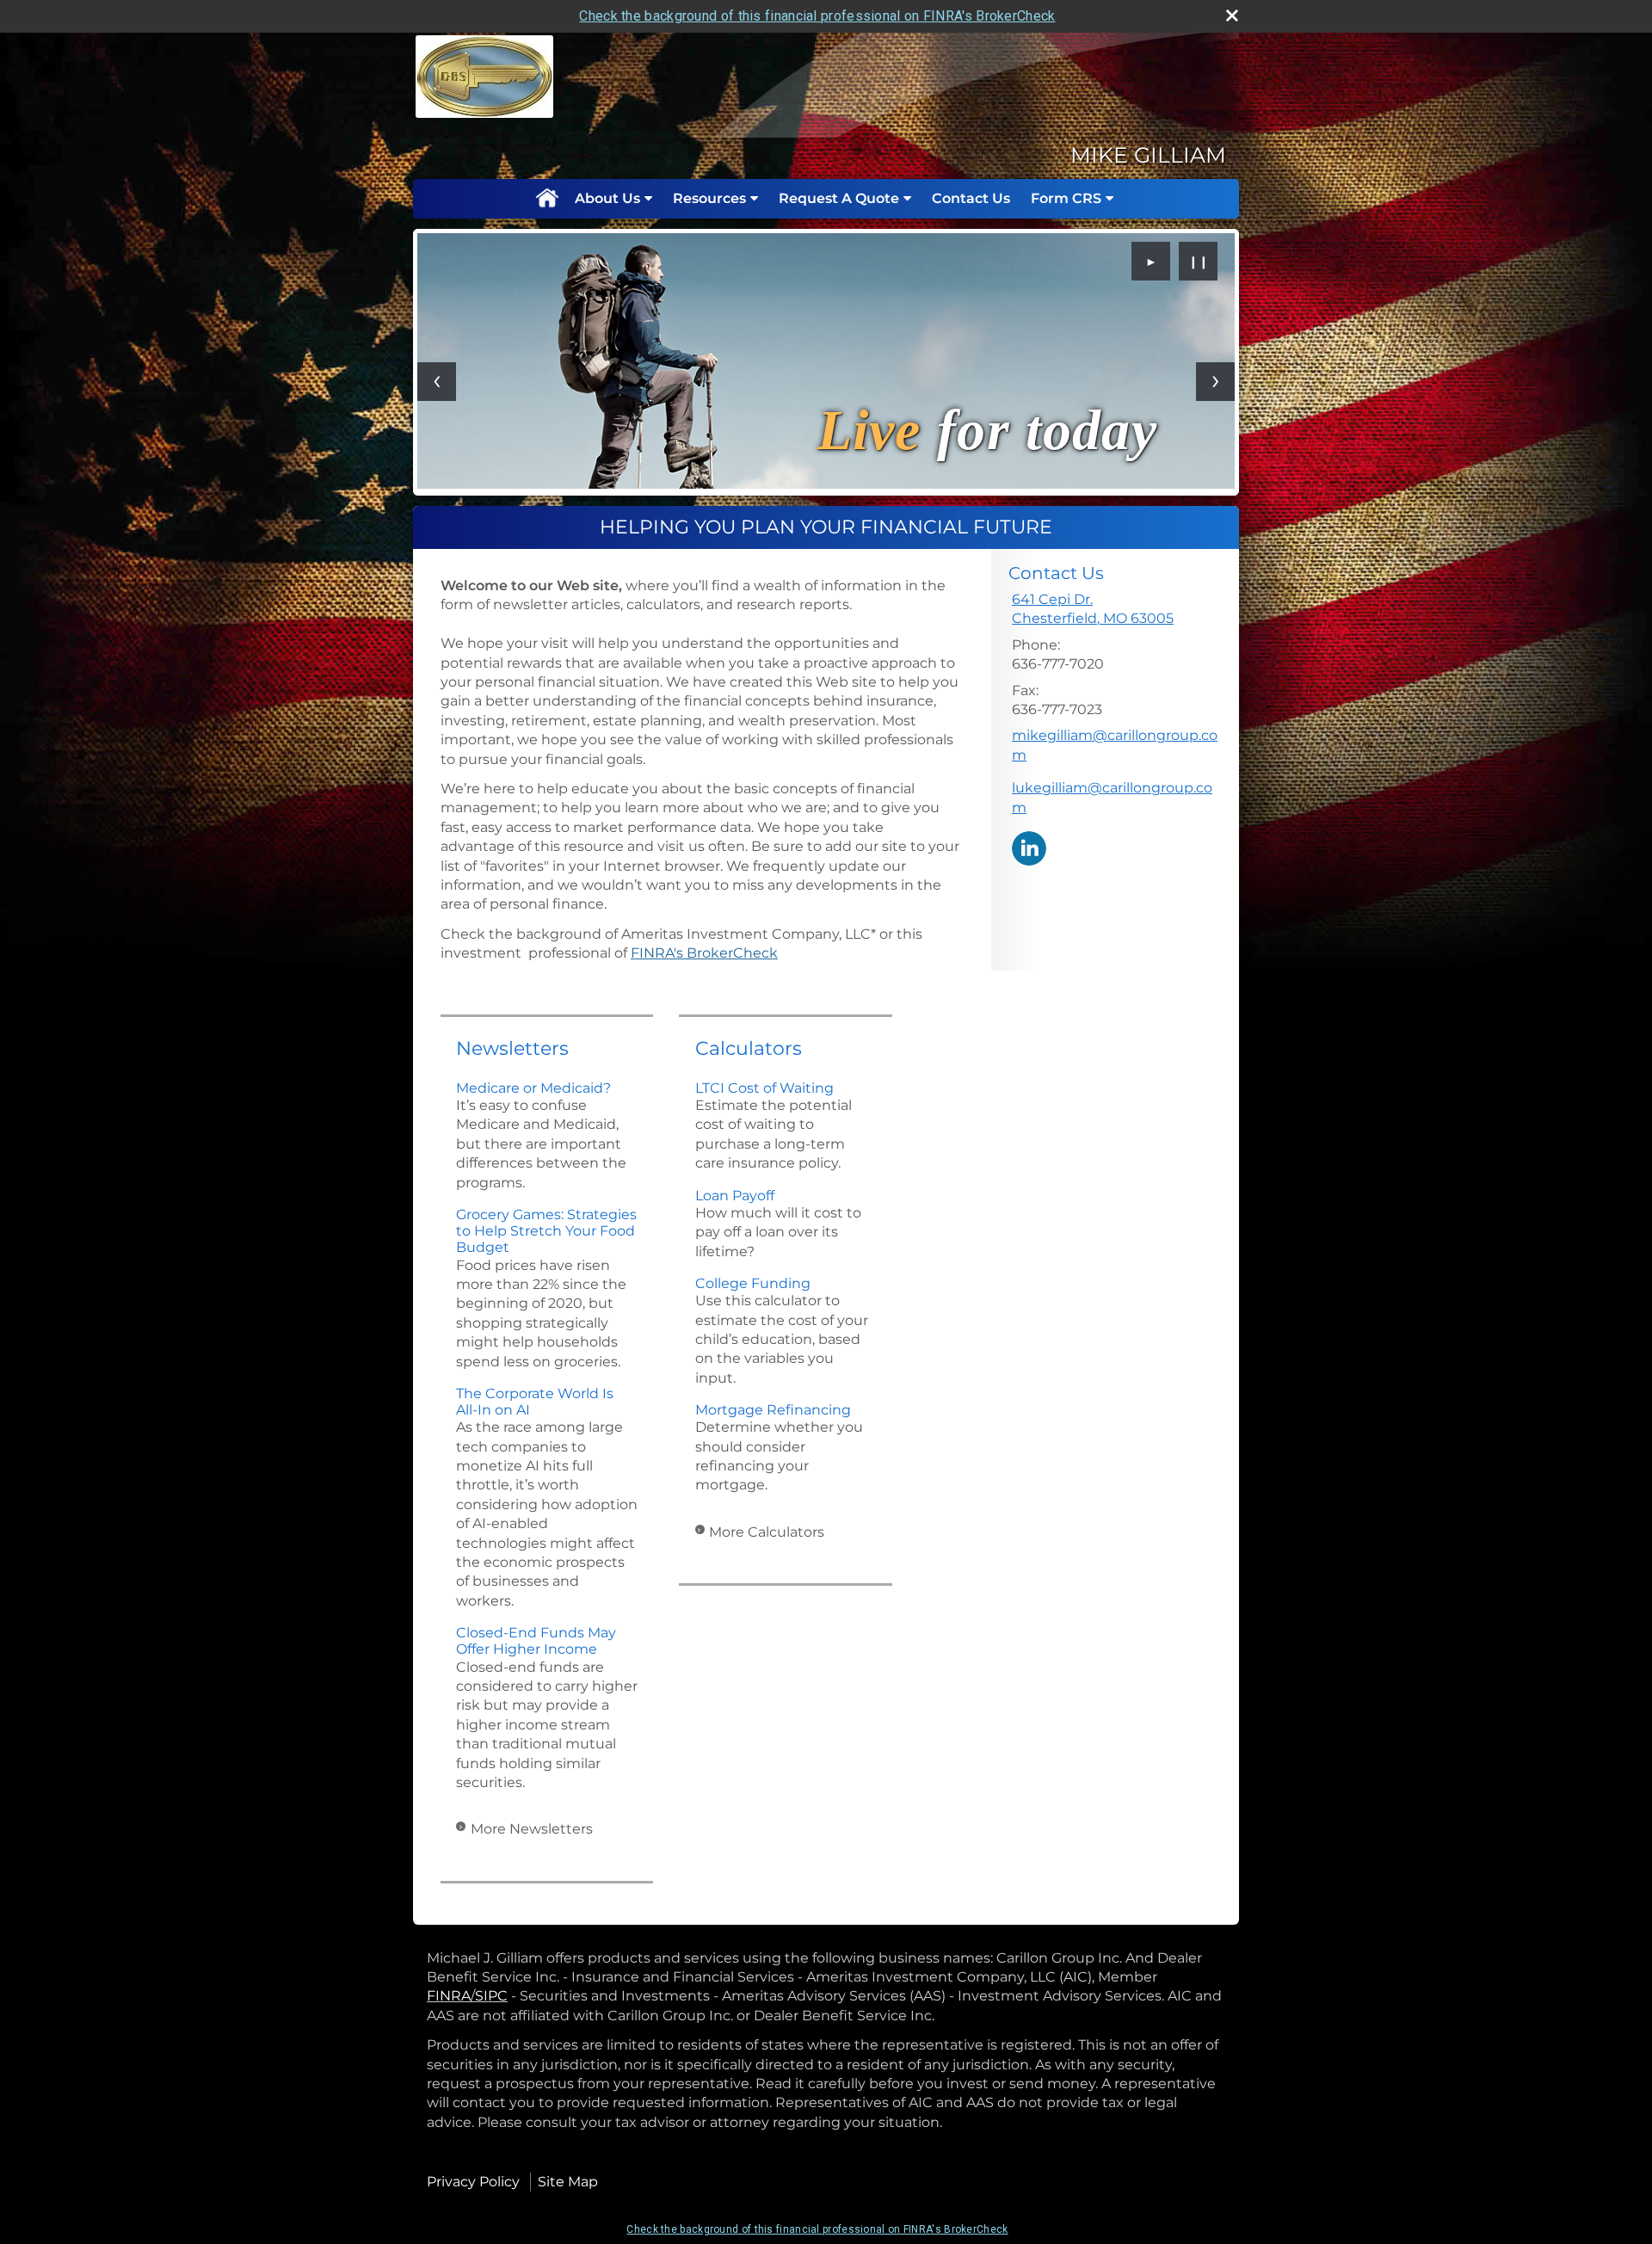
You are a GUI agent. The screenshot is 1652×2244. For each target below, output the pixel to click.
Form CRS (1066, 198)
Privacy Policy (473, 2182)
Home (546, 199)
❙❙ (1199, 262)
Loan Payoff (735, 1196)
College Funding (753, 1283)
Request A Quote (839, 198)
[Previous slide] (437, 382)
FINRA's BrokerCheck (704, 953)
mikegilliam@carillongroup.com (1115, 745)
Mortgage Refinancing (773, 1410)
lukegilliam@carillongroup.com (1112, 797)
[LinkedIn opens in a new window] (1029, 847)
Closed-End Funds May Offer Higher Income (536, 1641)
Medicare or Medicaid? (533, 1088)
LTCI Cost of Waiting (764, 1088)
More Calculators (767, 1532)
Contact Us (971, 198)
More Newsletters (532, 1829)
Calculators (749, 1048)
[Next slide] (1215, 382)
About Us (607, 198)
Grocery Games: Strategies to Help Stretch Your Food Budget (546, 1231)
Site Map (568, 2182)
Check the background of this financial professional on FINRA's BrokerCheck (817, 16)
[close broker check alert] (1232, 15)
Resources (709, 198)
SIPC (491, 1996)
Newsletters (512, 1048)
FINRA (449, 1996)
